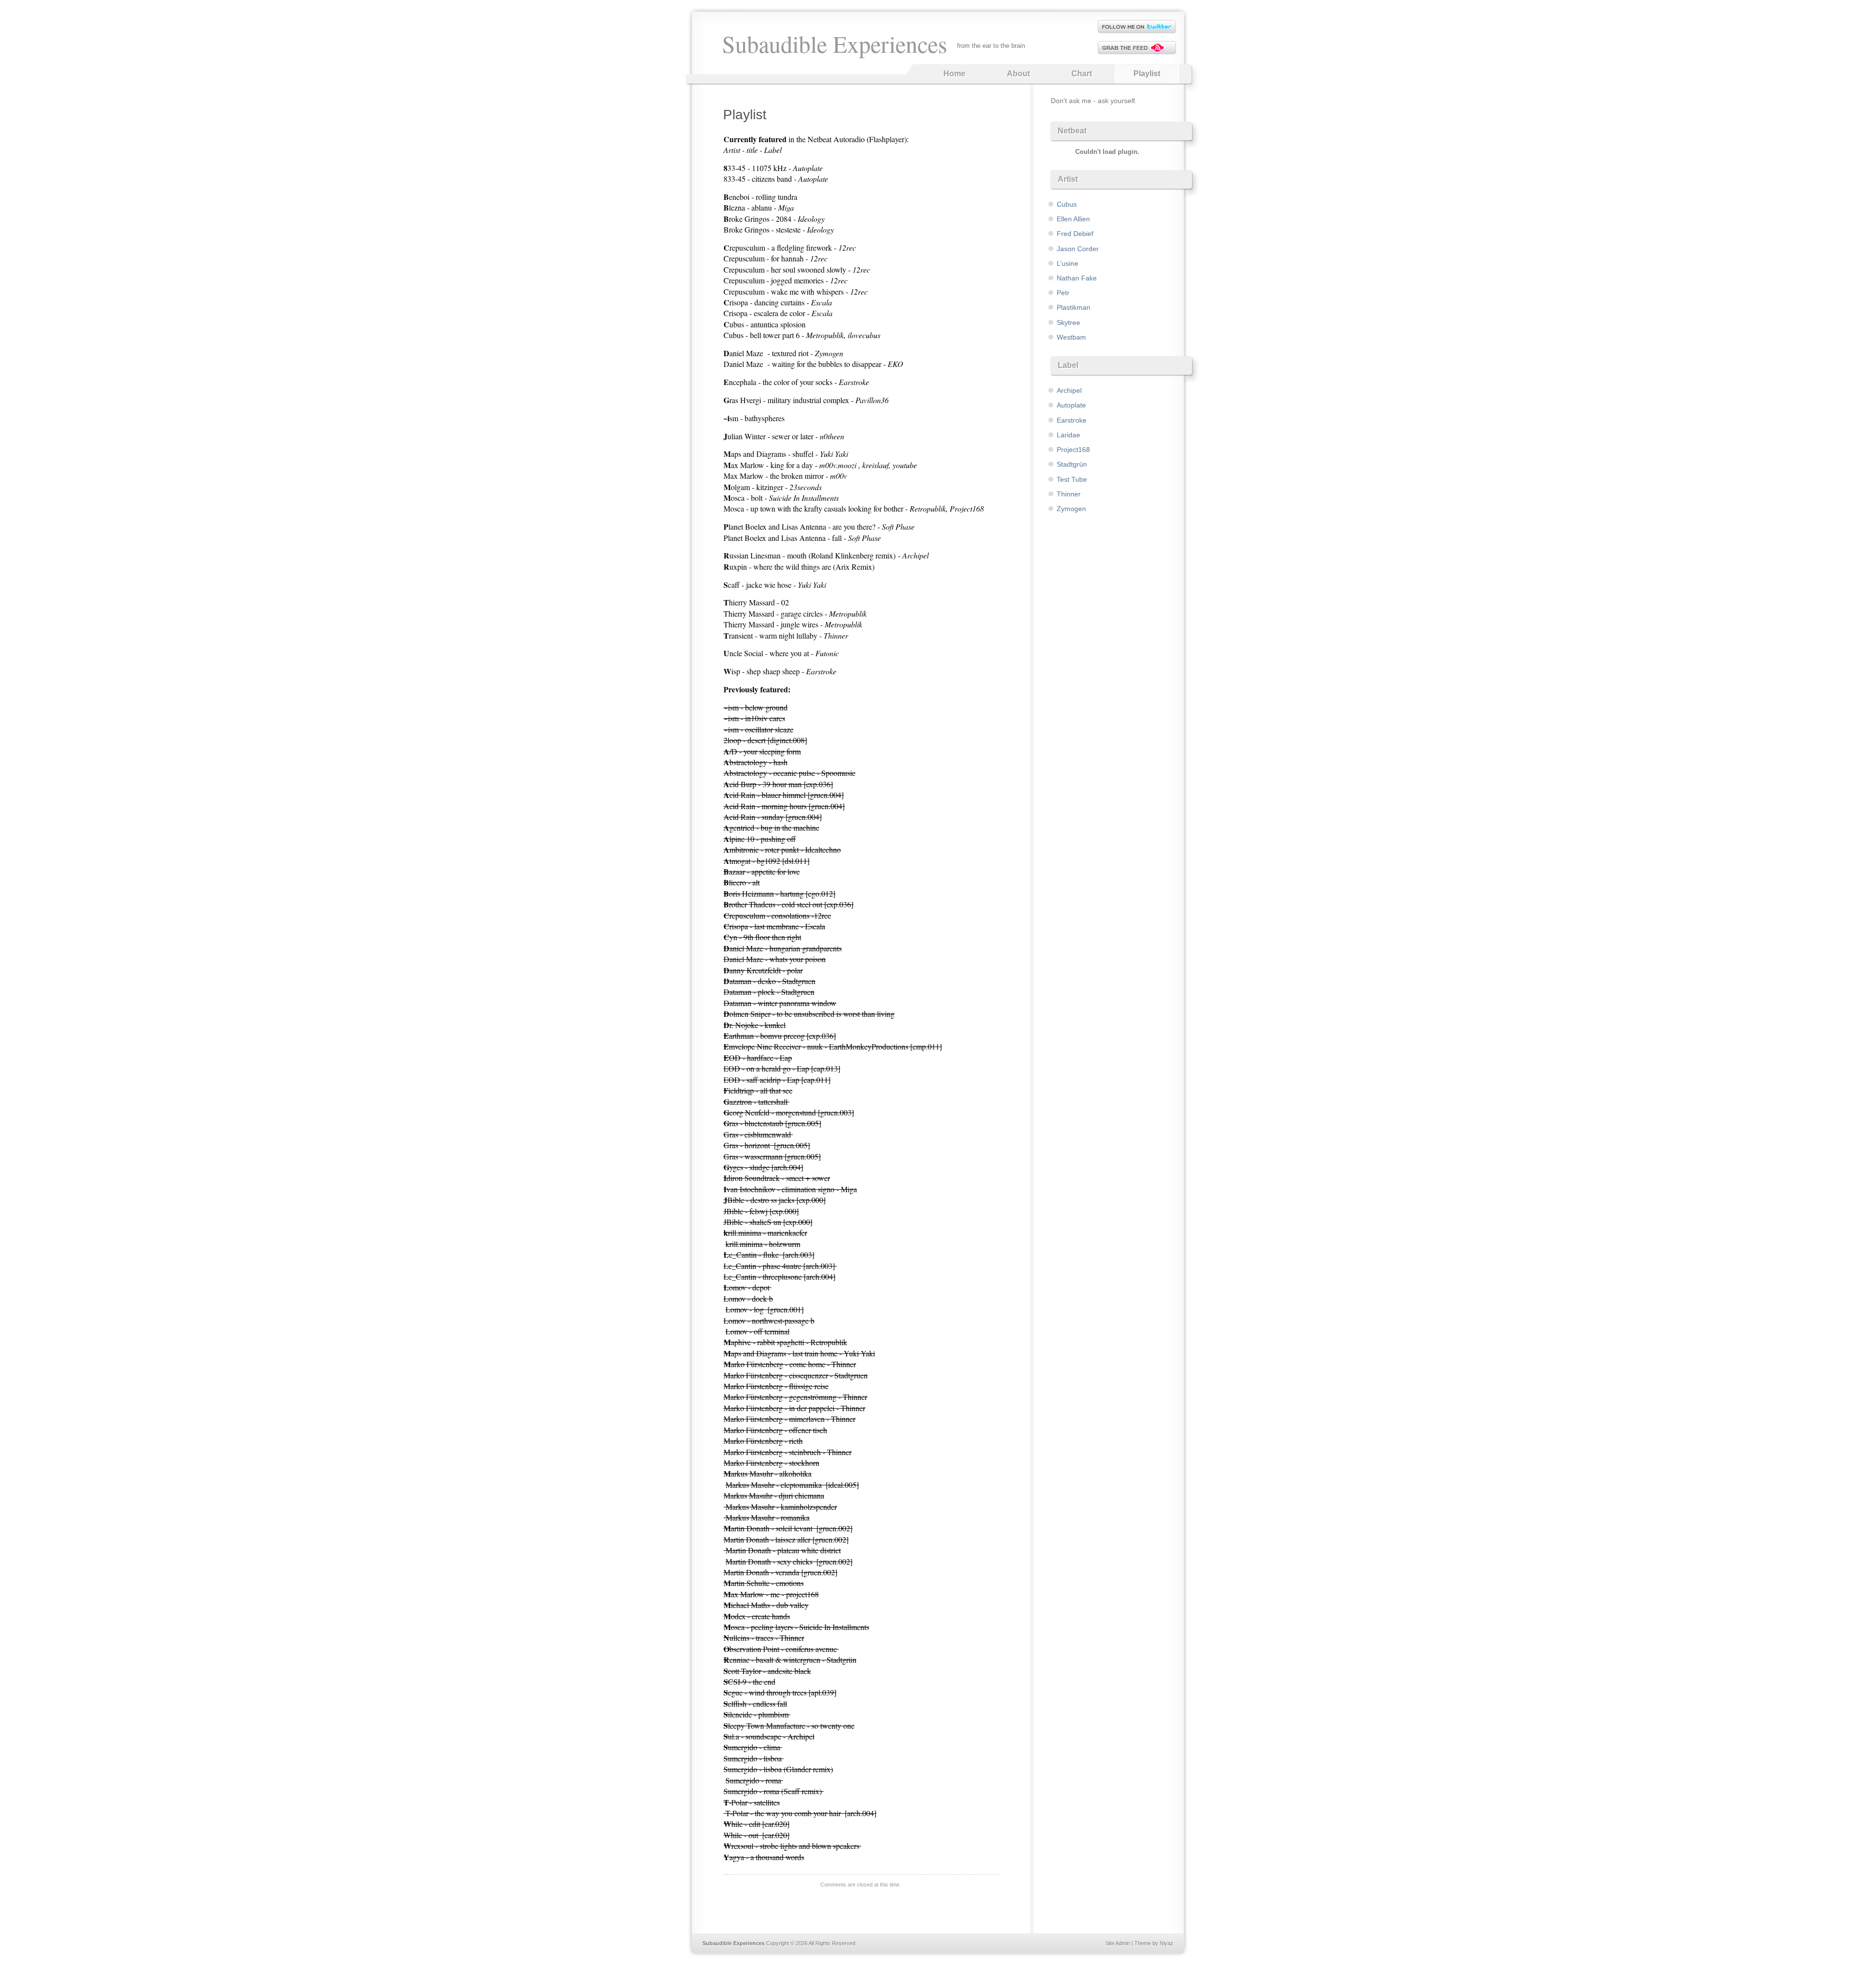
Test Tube (1072, 479)
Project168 (1073, 450)
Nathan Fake (1077, 278)
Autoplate (1071, 405)
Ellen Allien (1073, 219)
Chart (1082, 74)
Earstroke (1072, 420)
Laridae (1068, 435)
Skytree (1068, 322)
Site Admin (1118, 1943)
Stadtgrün (1072, 464)
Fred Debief (1075, 234)
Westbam (1071, 337)
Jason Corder (1078, 249)
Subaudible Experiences (835, 43)
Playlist (1147, 74)
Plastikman (1074, 307)
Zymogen (1071, 509)
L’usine (1067, 263)
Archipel (1069, 390)
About (1018, 74)
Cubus (1067, 204)
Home (954, 74)
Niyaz (1167, 1943)
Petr (1063, 293)
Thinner (1069, 494)
